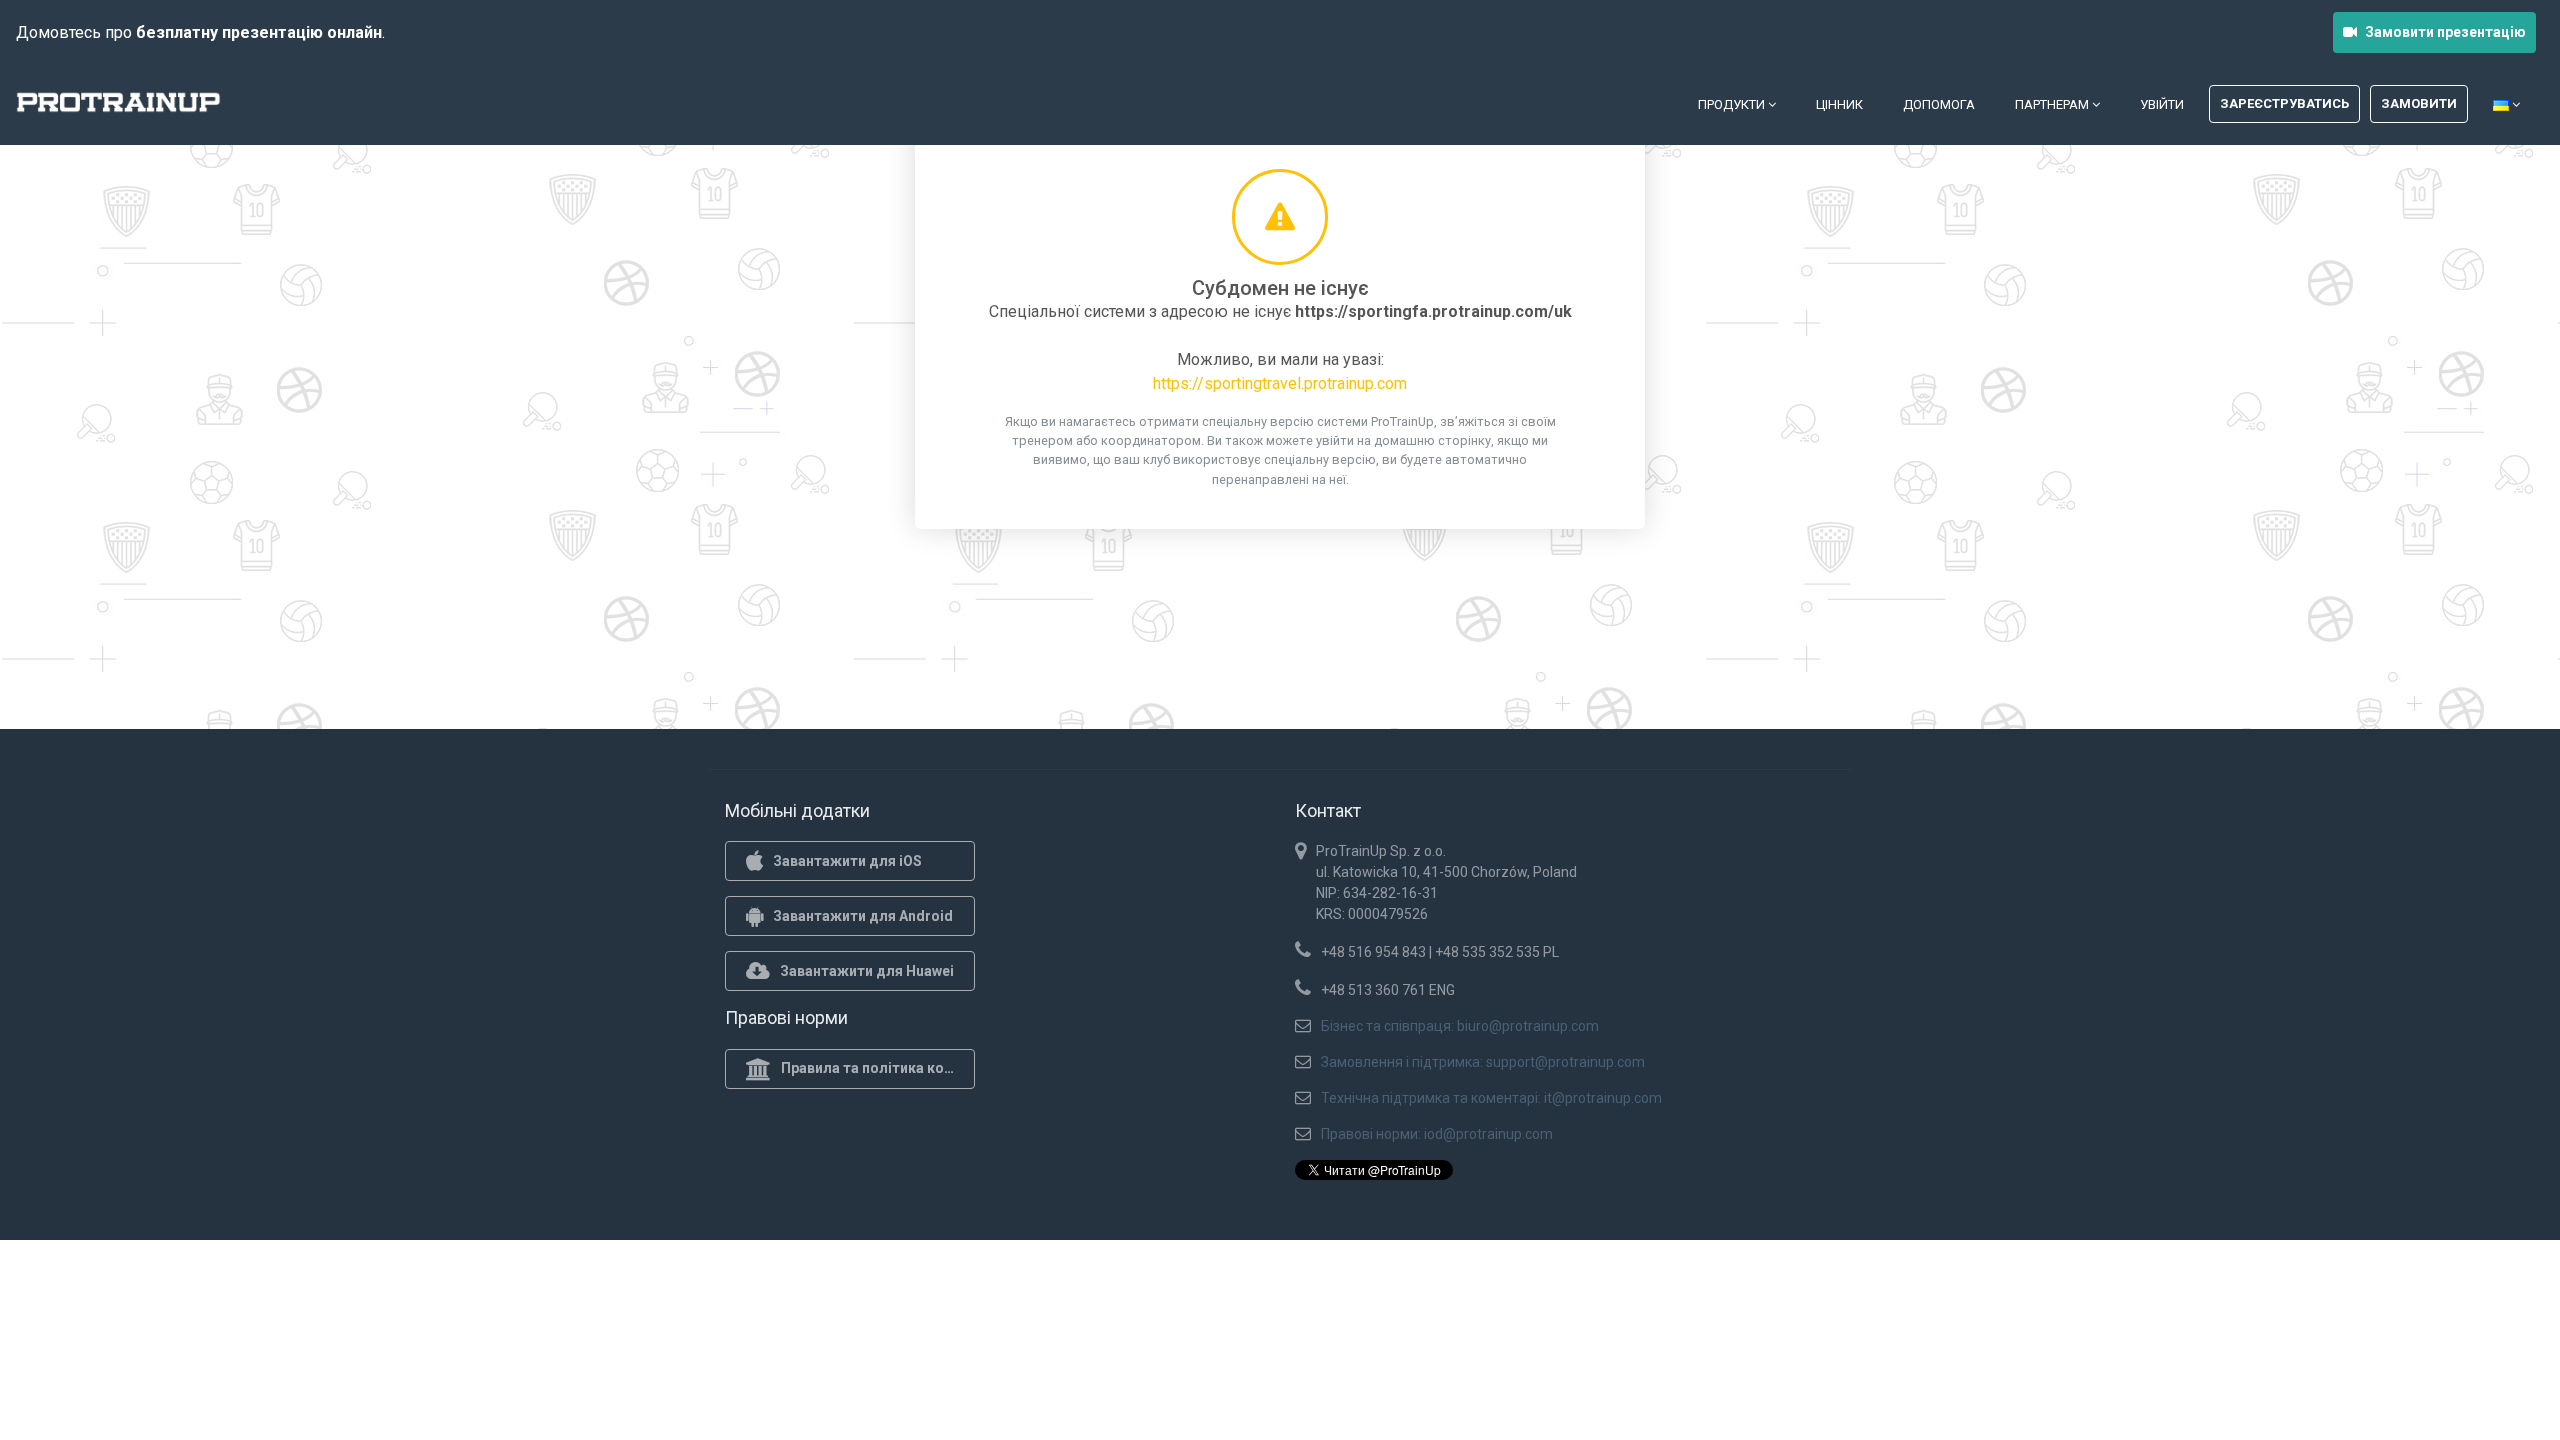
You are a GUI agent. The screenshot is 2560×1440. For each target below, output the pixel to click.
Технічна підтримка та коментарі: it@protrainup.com (1491, 1098)
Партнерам (2053, 104)
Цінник (1839, 104)
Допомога (1939, 104)
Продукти (1733, 104)
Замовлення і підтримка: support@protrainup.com (1483, 1062)
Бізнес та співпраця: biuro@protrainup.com (1460, 1026)
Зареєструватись (2284, 103)
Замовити (2419, 103)
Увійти (2162, 104)
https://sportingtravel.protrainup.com (1280, 383)
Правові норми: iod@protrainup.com (1437, 1134)
